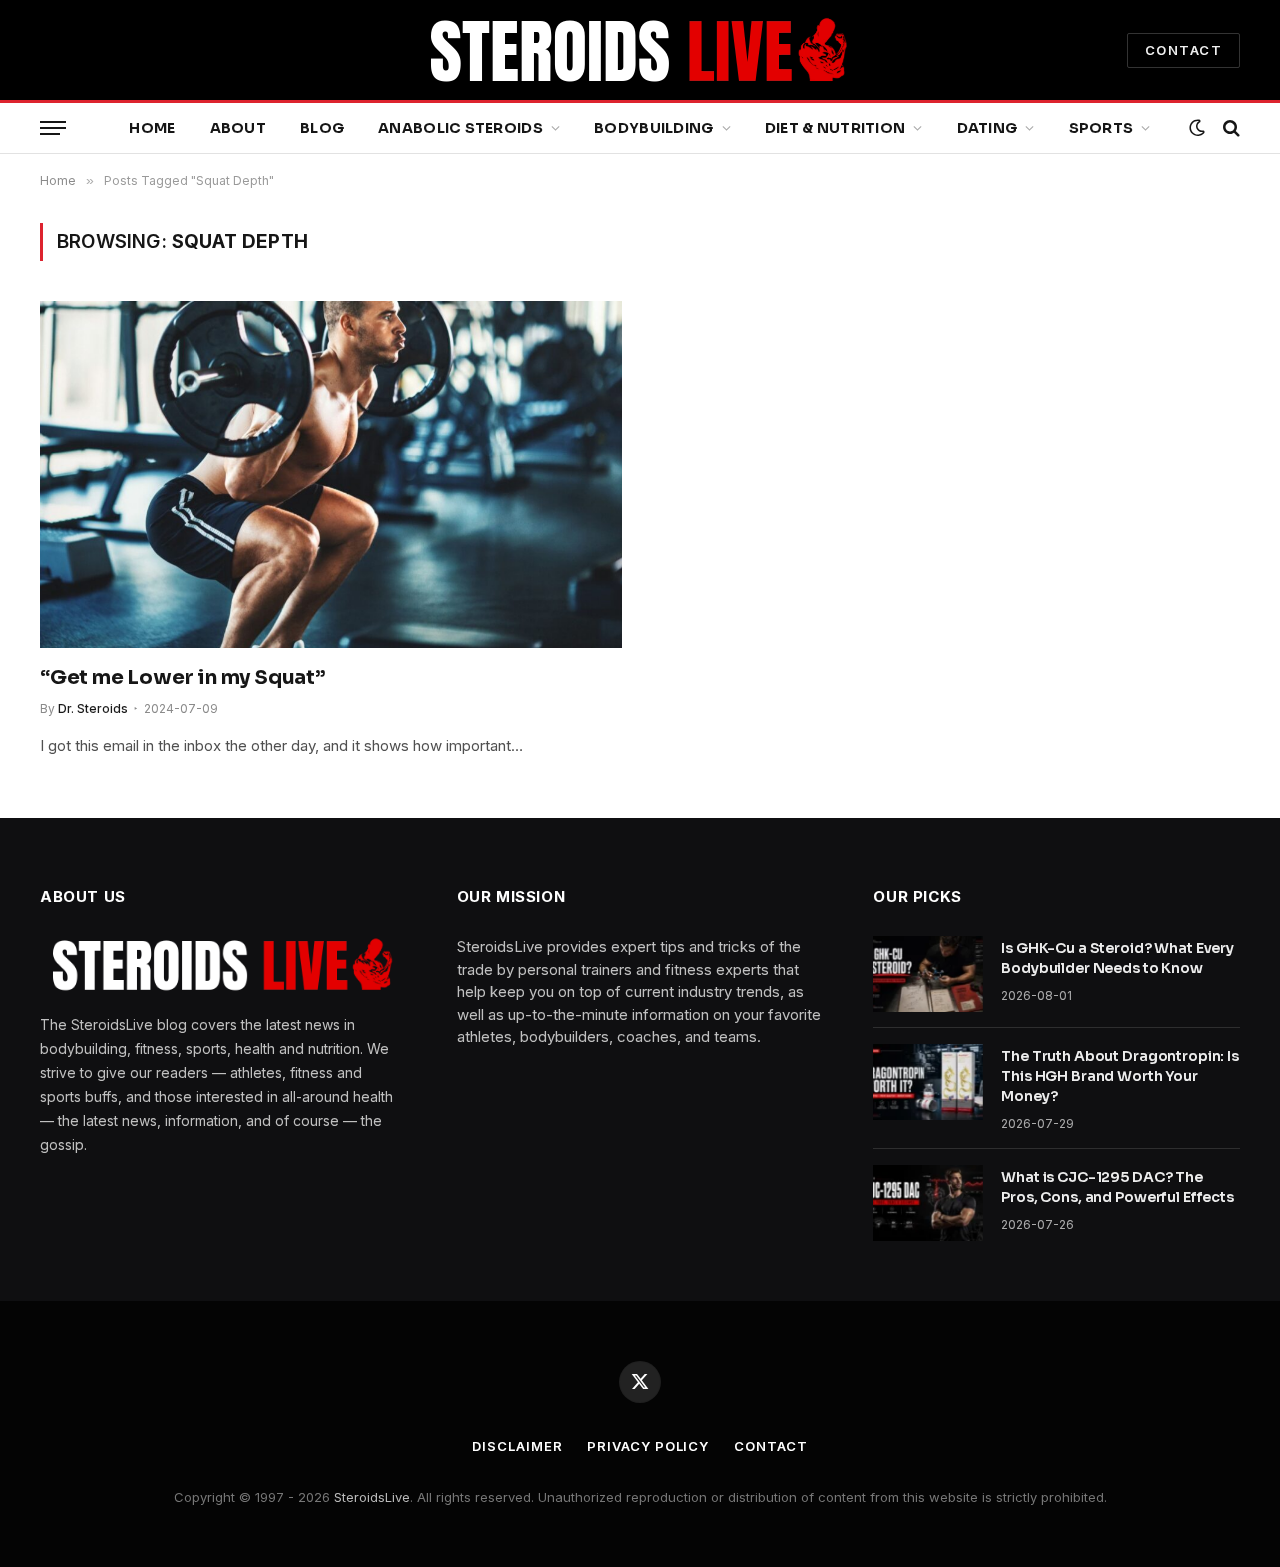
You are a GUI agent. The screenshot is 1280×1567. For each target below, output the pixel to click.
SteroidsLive (372, 1497)
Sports (1101, 128)
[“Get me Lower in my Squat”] (331, 474)
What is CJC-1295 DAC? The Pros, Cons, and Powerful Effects (1117, 1187)
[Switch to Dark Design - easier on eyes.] (1197, 128)
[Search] (1229, 128)
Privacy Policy (648, 1446)
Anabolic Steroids (460, 128)
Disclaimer (517, 1446)
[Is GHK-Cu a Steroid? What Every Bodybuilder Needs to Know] (928, 974)
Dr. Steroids (93, 708)
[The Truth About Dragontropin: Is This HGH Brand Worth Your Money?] (928, 1082)
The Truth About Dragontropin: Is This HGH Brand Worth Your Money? (1120, 1076)
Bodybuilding (653, 128)
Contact (770, 1446)
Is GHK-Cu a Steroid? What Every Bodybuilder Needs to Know (1117, 958)
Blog (322, 128)
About (238, 128)
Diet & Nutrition (835, 128)
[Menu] (53, 128)
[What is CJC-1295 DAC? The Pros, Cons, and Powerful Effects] (928, 1203)
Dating (987, 128)
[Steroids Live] (640, 50)
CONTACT (1183, 50)
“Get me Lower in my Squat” (182, 677)
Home (152, 128)
